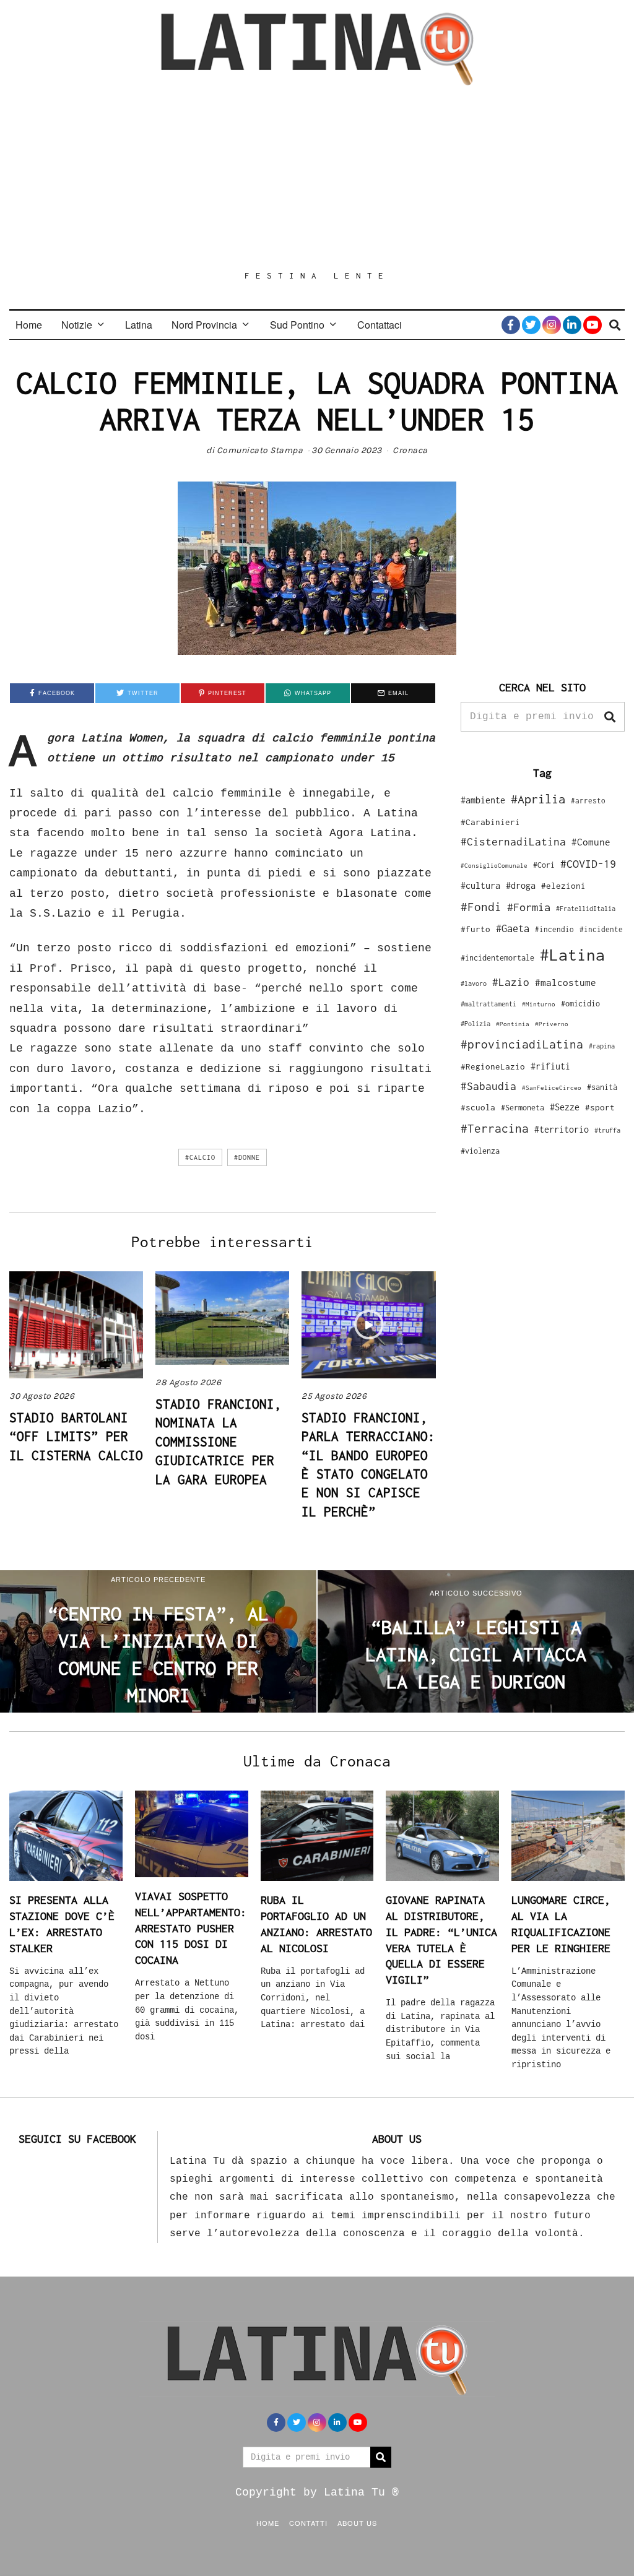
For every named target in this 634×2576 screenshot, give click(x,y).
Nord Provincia (204, 325)
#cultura (480, 885)
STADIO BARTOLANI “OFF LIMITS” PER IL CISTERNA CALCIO (76, 1436)
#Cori (544, 865)
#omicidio (580, 1004)
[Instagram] (552, 325)
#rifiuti (550, 1066)
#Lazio (511, 982)
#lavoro (474, 983)
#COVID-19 (588, 863)
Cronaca (410, 450)
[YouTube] (593, 325)
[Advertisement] (317, 178)
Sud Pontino (297, 325)
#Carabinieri (490, 822)
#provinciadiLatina (522, 1044)
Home (29, 325)
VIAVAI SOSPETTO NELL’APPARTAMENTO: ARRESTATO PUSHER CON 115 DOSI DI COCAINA (191, 1928)
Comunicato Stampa (260, 450)
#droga (521, 885)
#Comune (591, 842)
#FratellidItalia (586, 909)
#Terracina (495, 1128)
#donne (247, 1157)
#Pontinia (513, 1024)
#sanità (602, 1087)
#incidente (601, 929)
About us (357, 2523)
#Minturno (539, 1004)
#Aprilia (538, 799)
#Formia (529, 907)
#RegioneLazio (493, 1066)
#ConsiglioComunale (494, 866)
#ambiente (483, 800)
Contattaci (380, 325)
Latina (139, 325)
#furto (475, 929)
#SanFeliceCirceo (552, 1088)
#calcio (200, 1157)
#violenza (480, 1151)
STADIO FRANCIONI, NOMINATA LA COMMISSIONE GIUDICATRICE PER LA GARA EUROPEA (219, 1441)
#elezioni (563, 886)
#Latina (572, 955)
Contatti (308, 2523)
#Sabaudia (489, 1086)
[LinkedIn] (572, 325)
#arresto (588, 801)
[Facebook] (511, 325)
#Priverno (552, 1024)
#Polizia (475, 1024)
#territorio (562, 1129)
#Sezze (565, 1107)
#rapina (602, 1046)
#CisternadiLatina (513, 842)
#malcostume (566, 982)
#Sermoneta (523, 1108)
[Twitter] (531, 325)
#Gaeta (513, 928)
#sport (600, 1107)
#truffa (607, 1130)
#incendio (554, 929)
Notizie (77, 325)
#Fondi (481, 907)
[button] (610, 717)
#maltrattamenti (489, 1004)
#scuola (478, 1107)
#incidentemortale (497, 958)
